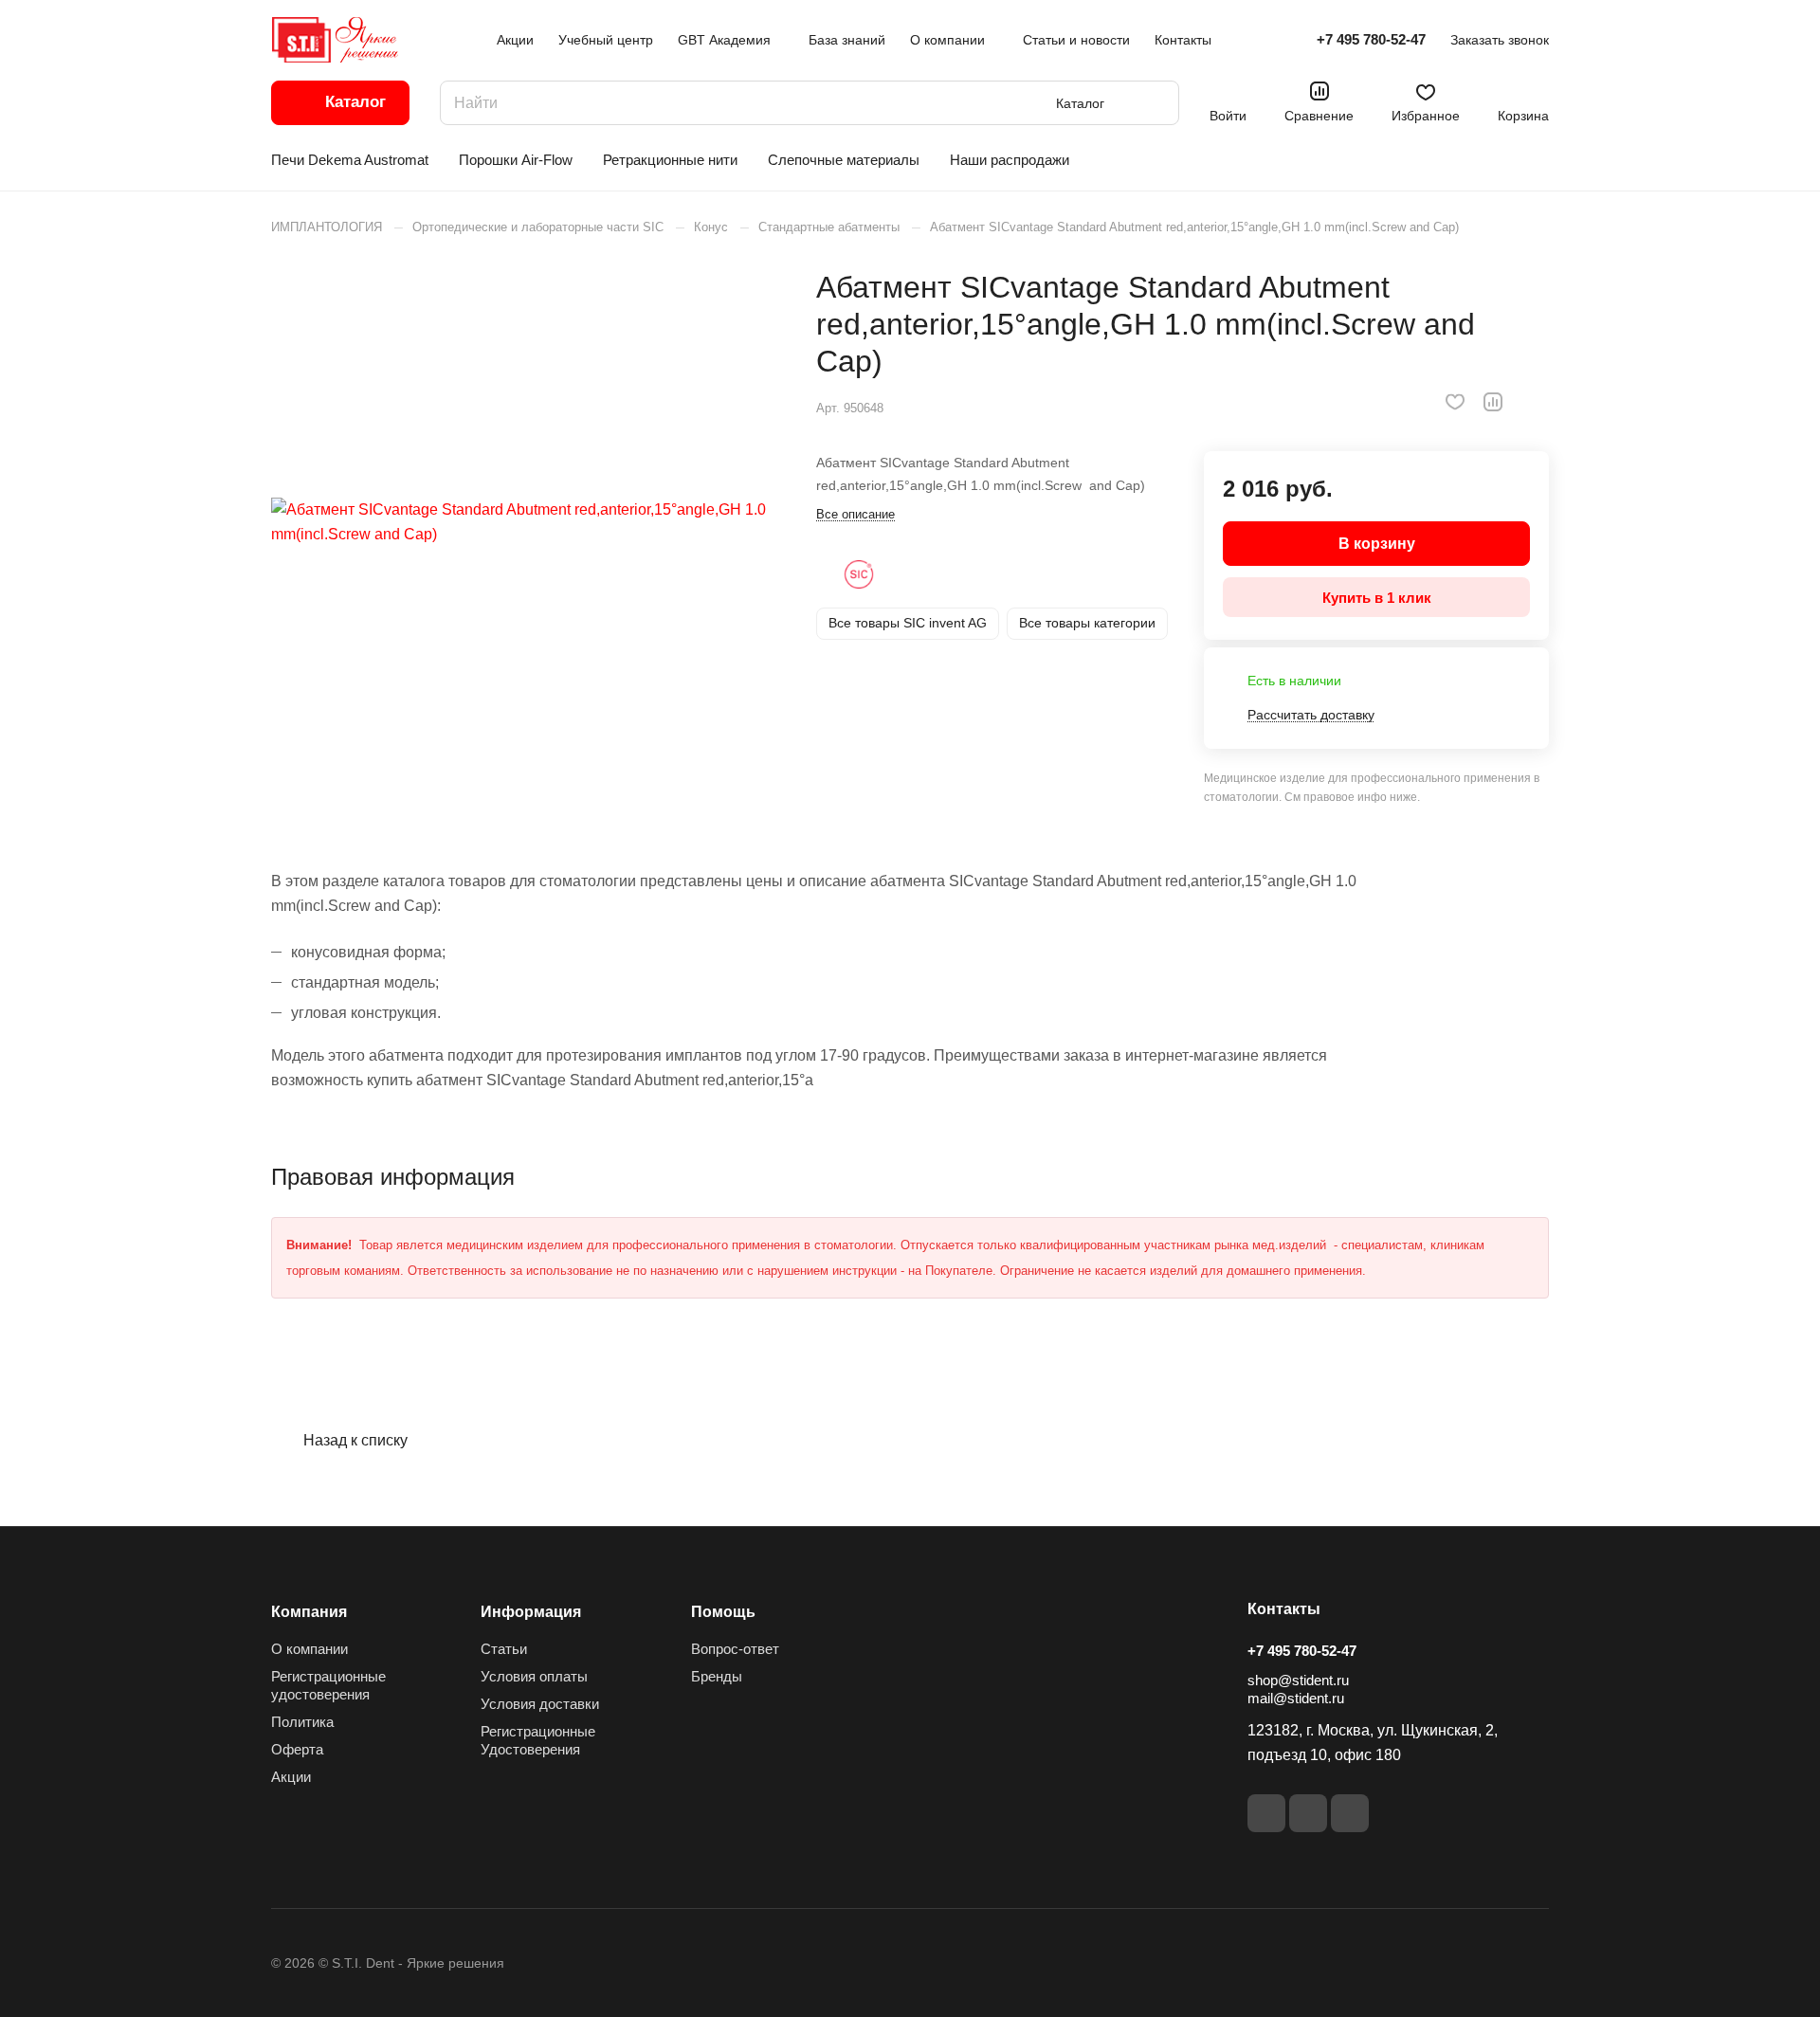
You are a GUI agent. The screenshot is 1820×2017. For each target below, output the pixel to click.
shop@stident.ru (1298, 1680)
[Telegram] (1350, 1813)
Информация (531, 1612)
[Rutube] (1308, 1813)
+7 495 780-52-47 (1371, 39)
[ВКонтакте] (1266, 1813)
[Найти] (1156, 103)
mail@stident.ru (1296, 1698)
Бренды (717, 1676)
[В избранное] (1455, 402)
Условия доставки (540, 1704)
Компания (309, 1612)
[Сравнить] (1493, 402)
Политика (302, 1722)
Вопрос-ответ (735, 1649)
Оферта (297, 1749)
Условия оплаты (534, 1676)
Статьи (504, 1649)
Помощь (723, 1612)
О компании (309, 1649)
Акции (291, 1777)
